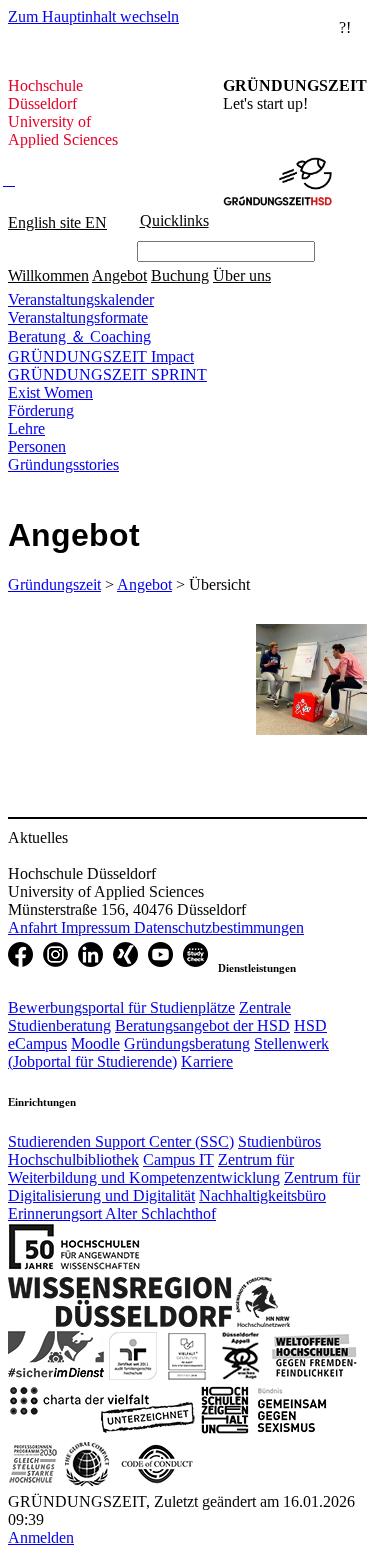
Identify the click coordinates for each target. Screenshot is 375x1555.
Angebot (119, 275)
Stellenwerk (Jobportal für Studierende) (168, 1052)
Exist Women (50, 392)
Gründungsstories (63, 464)
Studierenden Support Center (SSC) (121, 1141)
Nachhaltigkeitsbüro (262, 1195)
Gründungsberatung (187, 1043)
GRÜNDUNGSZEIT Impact (101, 356)
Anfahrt (34, 927)
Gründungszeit (54, 584)
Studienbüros (279, 1141)
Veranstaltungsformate (78, 317)
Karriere (207, 1061)
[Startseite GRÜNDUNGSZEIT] (277, 163)
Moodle (95, 1043)
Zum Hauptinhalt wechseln (93, 16)
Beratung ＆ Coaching (79, 336)
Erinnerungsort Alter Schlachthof (112, 1213)
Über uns (242, 275)
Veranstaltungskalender (81, 299)
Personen (37, 446)
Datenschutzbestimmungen (219, 927)
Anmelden (41, 1537)
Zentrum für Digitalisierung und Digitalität (184, 1186)
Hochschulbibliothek (73, 1159)
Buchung (180, 275)
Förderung (41, 410)
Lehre (26, 428)
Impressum (97, 927)
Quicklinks (174, 220)
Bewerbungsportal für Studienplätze (121, 1007)
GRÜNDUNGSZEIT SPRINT (107, 374)
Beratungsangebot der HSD (202, 1025)
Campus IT (178, 1159)
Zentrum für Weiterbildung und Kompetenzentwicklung (151, 1168)
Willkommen (48, 275)
